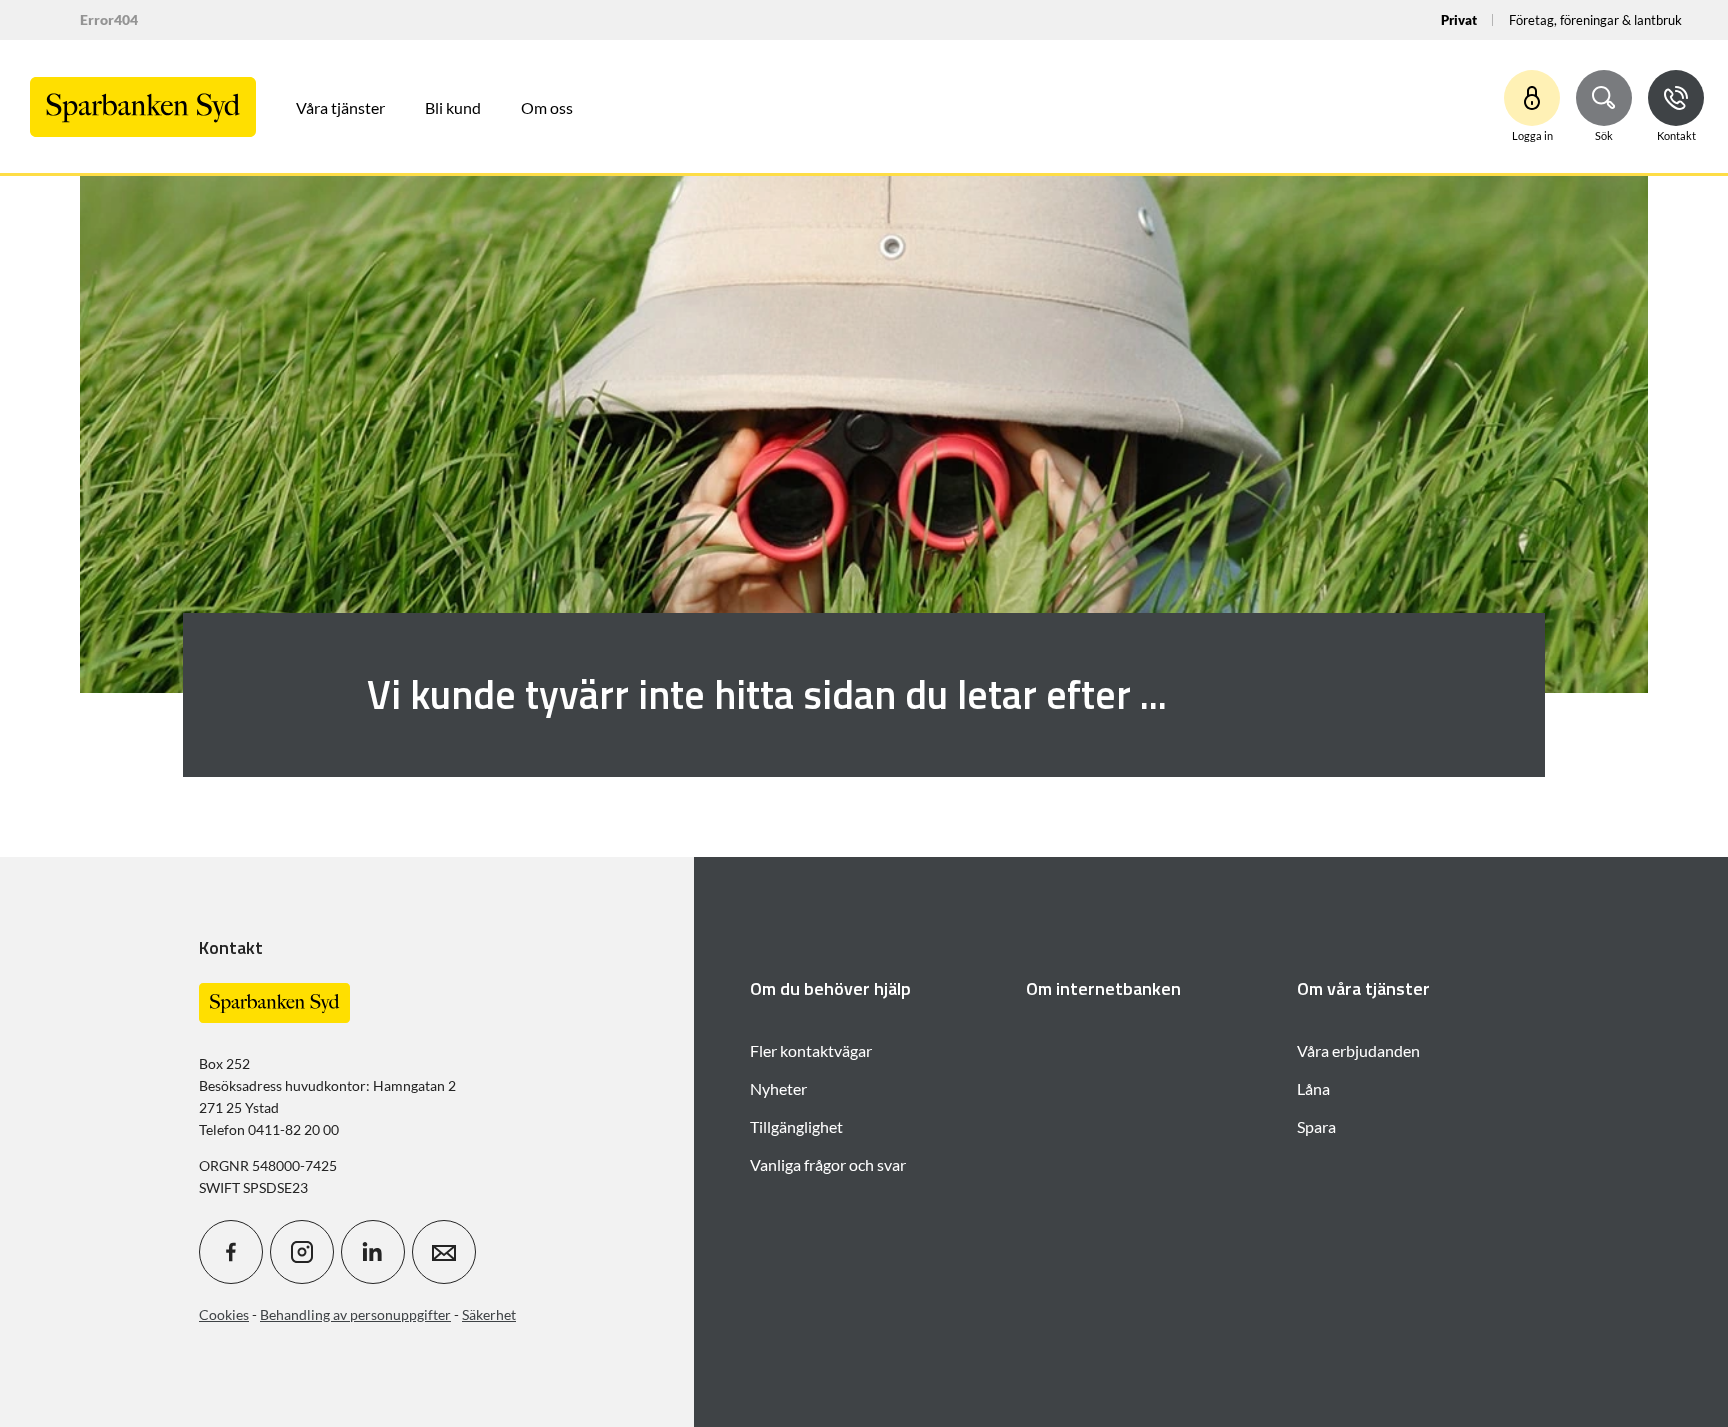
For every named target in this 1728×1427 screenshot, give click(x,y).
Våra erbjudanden (1358, 1050)
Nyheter (778, 1088)
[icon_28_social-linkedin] (373, 1252)
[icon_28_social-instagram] (302, 1252)
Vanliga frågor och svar (828, 1164)
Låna (1313, 1088)
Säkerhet (489, 1314)
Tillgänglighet (796, 1126)
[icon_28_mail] (444, 1252)
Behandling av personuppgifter (355, 1314)
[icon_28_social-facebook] (231, 1252)
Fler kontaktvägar (811, 1050)
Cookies (224, 1314)
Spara (1316, 1126)
